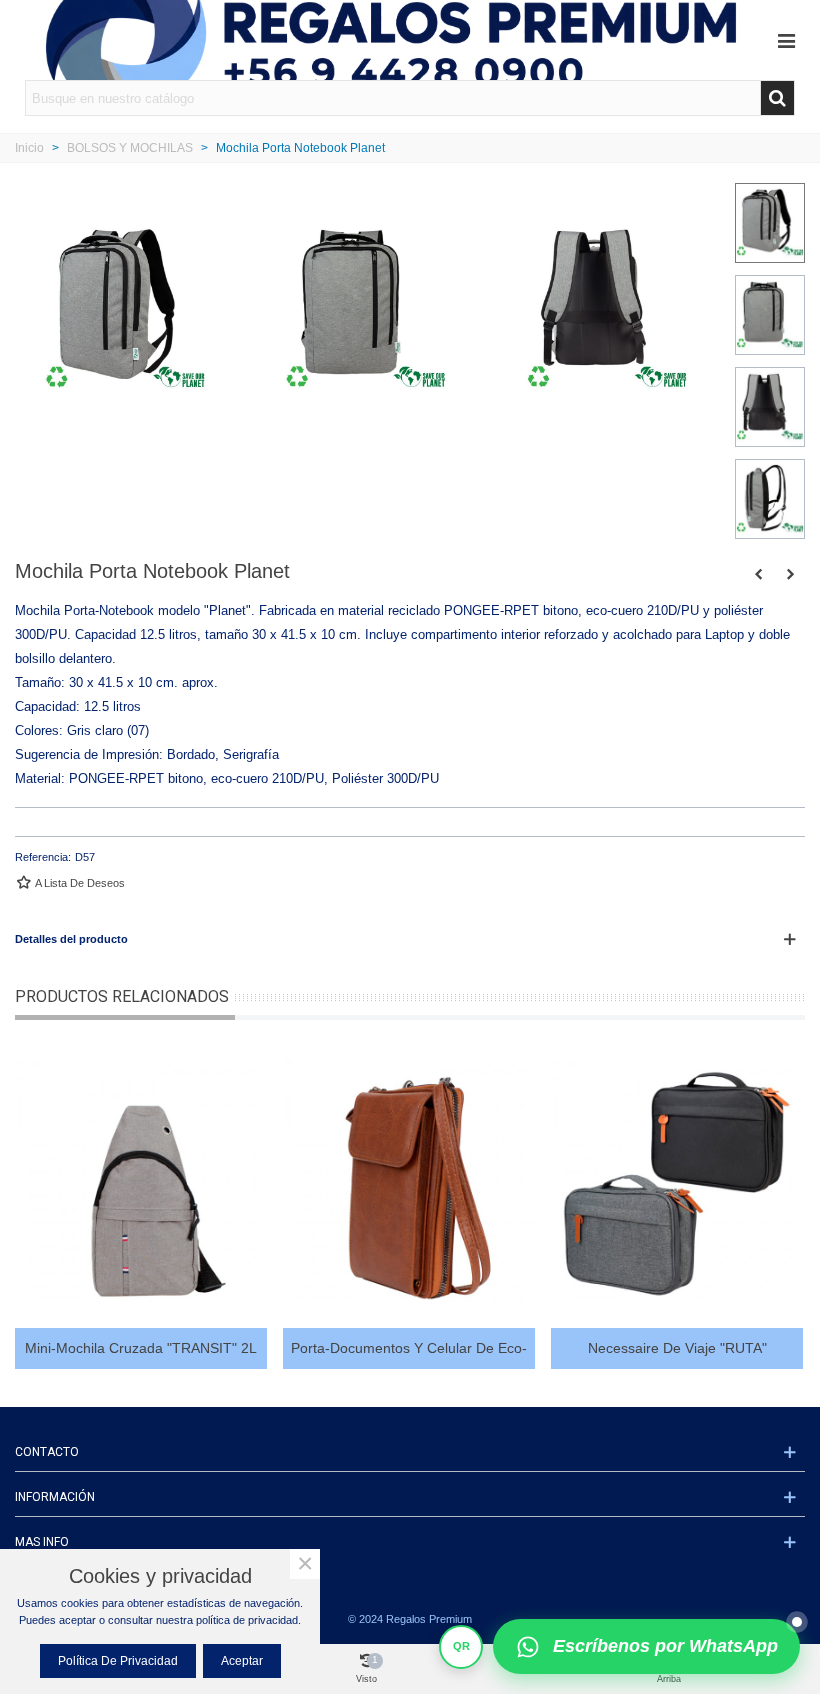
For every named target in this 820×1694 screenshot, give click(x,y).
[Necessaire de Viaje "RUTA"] (677, 1184)
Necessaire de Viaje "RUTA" (677, 1348)
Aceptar (242, 1661)
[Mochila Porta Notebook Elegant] (758, 574)
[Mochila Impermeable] (790, 574)
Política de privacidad (118, 1661)
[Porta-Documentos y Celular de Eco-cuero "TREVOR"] (409, 1184)
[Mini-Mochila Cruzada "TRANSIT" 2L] (141, 1184)
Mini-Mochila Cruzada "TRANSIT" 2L (141, 1348)
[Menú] (786, 40)
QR (461, 1646)
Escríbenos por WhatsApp (665, 1646)
